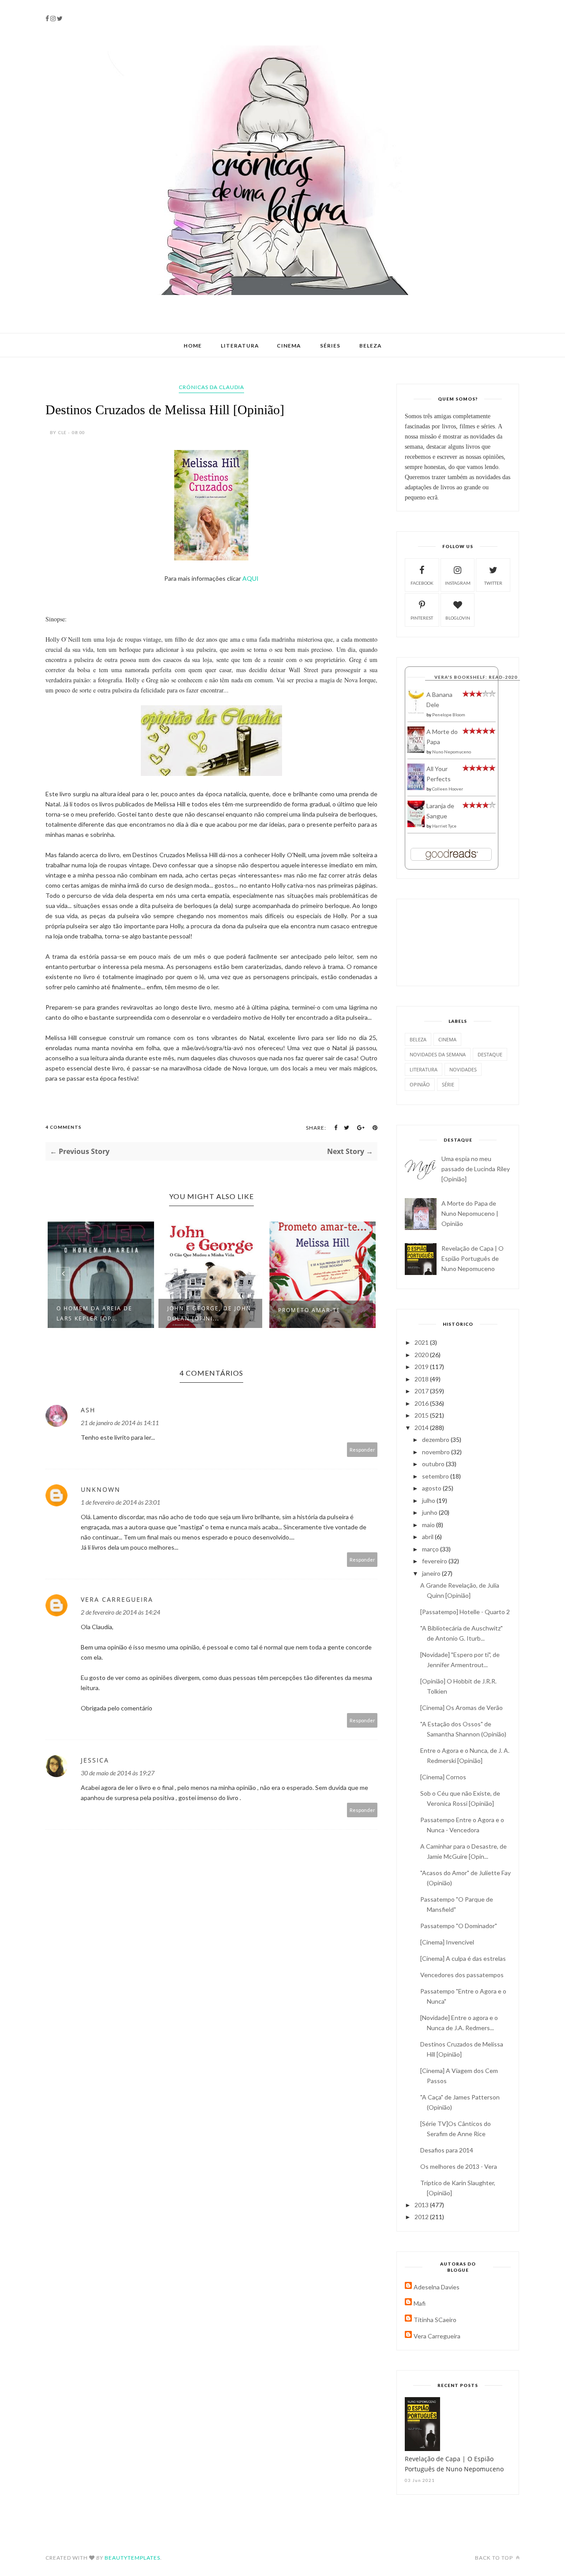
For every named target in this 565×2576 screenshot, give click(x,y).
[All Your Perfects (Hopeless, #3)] (416, 788)
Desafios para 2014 (447, 2150)
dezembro (436, 1439)
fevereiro (435, 1561)
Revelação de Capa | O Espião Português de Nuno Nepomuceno (473, 1258)
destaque (490, 1054)
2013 (422, 2205)
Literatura (240, 346)
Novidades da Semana (438, 1054)
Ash (88, 1410)
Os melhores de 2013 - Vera (459, 2166)
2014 (422, 1428)
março (431, 1549)
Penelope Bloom (449, 715)
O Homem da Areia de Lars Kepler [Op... (94, 1313)
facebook (422, 583)
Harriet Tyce (444, 826)
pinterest (422, 618)
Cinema (289, 346)
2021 (422, 1342)
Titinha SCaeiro (435, 2320)
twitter (493, 583)
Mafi (420, 2303)
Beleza (371, 346)
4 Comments (64, 1127)
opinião (420, 1084)
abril (428, 1537)
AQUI (250, 578)
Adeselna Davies (437, 2287)
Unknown (101, 1489)
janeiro (432, 1573)
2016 (422, 1403)
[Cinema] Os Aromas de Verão (461, 1708)
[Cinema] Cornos (443, 1777)
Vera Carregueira (117, 1599)
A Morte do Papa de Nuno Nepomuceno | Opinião (470, 1213)
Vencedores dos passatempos (462, 1975)
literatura (424, 1069)
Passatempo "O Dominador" (459, 1926)
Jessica (95, 1760)
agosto (432, 1488)
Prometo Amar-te (309, 1310)
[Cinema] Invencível (447, 1942)
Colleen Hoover (448, 789)
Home (193, 346)
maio (429, 1525)
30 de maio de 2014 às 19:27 (118, 1773)
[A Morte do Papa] (416, 751)
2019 (422, 1367)
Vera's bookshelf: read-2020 (476, 677)
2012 (422, 2217)
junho (430, 1512)
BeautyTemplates (132, 2558)
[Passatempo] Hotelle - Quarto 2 (465, 1612)
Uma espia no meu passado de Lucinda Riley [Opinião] (476, 1169)
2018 (422, 1379)
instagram (458, 583)
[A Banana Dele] (416, 712)
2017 (422, 1391)
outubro (434, 1464)
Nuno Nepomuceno (452, 752)
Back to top (495, 2558)
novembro (437, 1452)
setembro (436, 1476)
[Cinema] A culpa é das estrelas (463, 1958)
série (448, 1084)
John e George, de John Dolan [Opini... (209, 1313)
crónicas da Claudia (211, 387)
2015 (422, 1415)
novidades (463, 1069)
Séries (330, 346)
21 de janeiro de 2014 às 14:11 (120, 1423)
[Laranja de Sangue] (416, 825)
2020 (422, 1355)
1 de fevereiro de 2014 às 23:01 (121, 1502)
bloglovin (458, 618)
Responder (362, 1450)
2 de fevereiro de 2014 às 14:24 (121, 1612)
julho (429, 1500)
